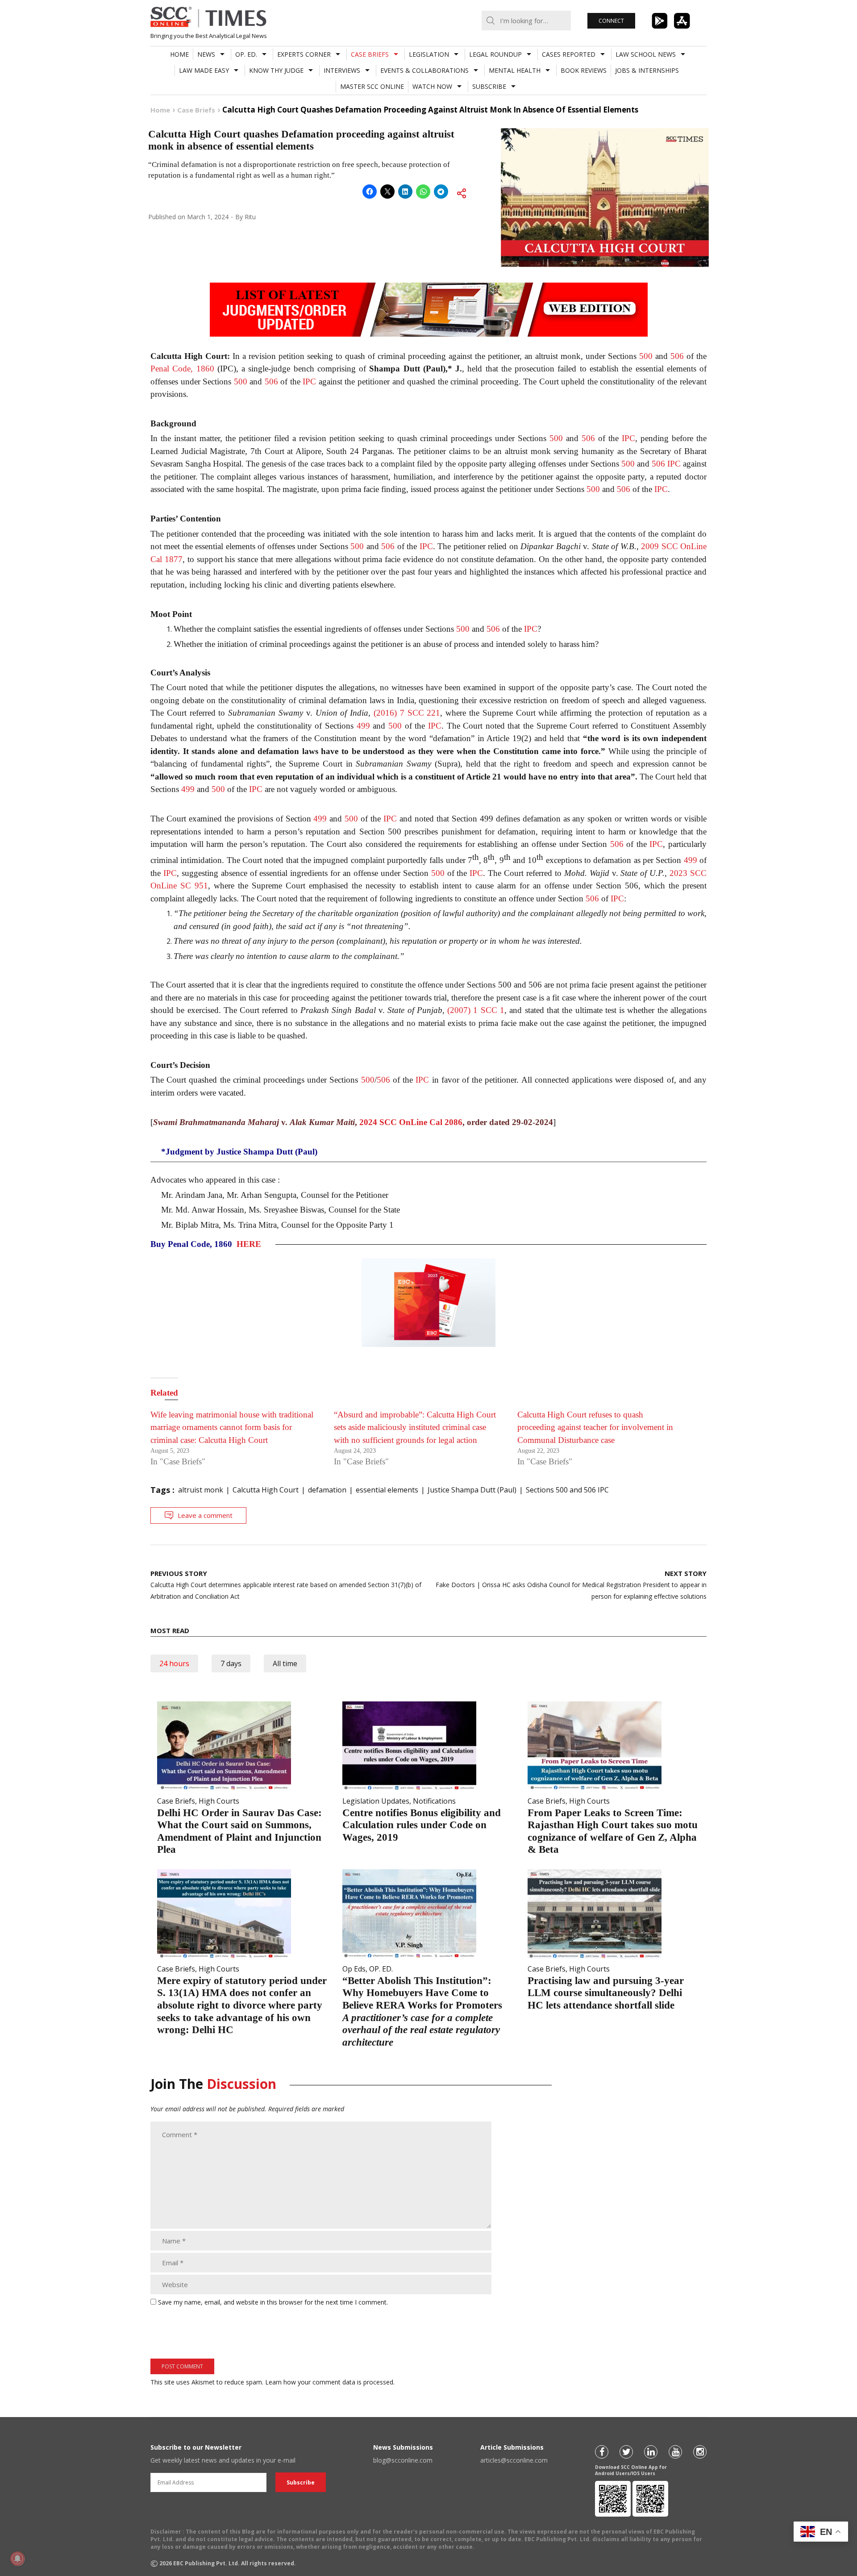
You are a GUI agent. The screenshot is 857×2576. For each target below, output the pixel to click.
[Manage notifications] (17, 2559)
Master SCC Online (372, 86)
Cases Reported (569, 54)
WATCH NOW (432, 86)
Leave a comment (205, 1515)
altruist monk (201, 1490)
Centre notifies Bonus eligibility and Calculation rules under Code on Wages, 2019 (422, 1825)
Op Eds (354, 1969)
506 (677, 356)
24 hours (174, 1663)
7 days (231, 1663)
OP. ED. (246, 54)
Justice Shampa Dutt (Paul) (472, 1490)
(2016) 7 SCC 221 (407, 713)
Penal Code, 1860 (182, 369)
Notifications (434, 1801)
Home (179, 54)
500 (646, 356)
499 (363, 726)
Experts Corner (304, 54)
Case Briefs (370, 54)
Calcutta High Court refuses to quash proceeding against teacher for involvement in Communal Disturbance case (595, 1427)
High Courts (219, 1801)
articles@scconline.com (514, 2460)
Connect (611, 21)
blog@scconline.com (403, 2460)
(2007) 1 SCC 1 (476, 1010)
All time (285, 1663)
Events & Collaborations (424, 70)
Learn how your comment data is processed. (330, 2382)
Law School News (646, 54)
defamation (327, 1490)
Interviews (342, 70)
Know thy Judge (276, 70)
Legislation (429, 54)
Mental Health (515, 70)
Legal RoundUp (495, 54)
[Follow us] (602, 2452)
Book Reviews (584, 70)
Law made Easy (204, 70)
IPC (309, 381)
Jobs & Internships (647, 70)
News (206, 54)
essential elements (387, 1490)
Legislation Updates (376, 1801)
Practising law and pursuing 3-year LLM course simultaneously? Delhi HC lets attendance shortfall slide (606, 1993)
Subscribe (489, 86)
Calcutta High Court (266, 1490)
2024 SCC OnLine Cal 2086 (411, 1122)
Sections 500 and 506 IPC (567, 1490)
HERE (249, 1244)
